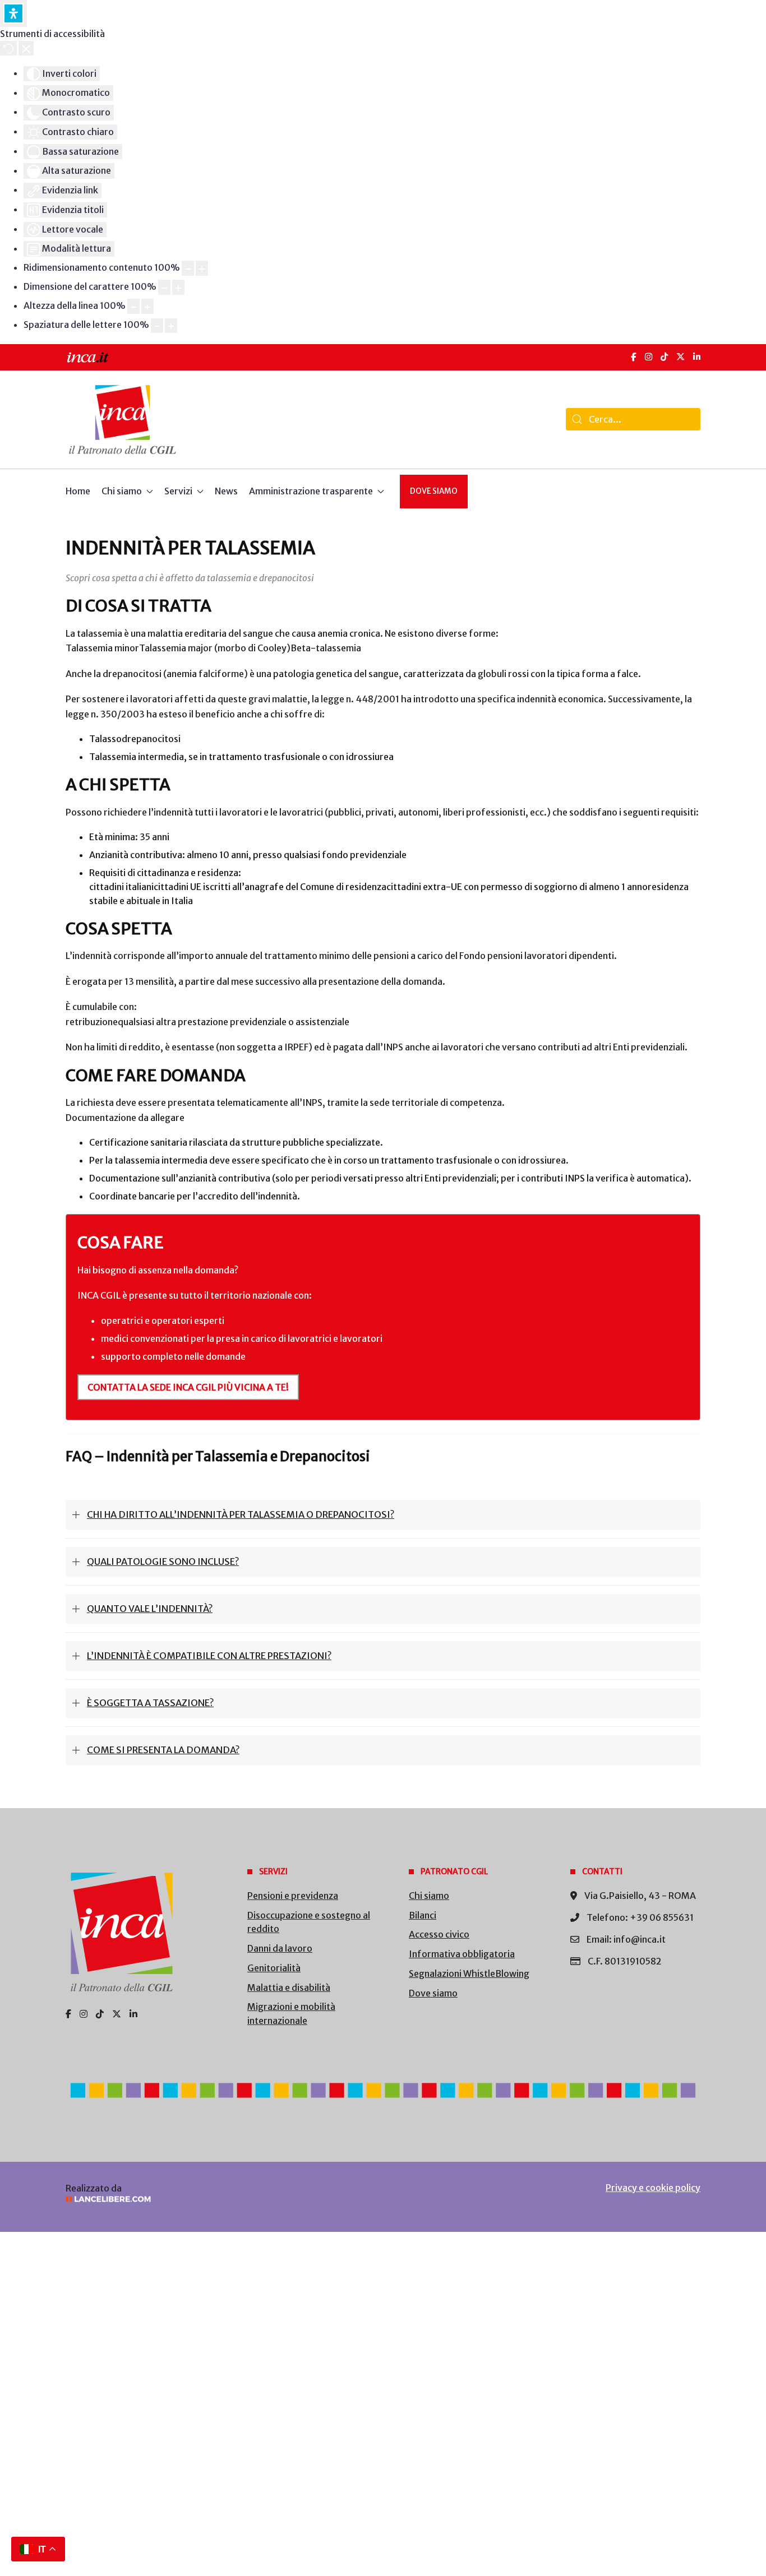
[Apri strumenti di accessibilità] (13, 13)
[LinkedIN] (697, 357)
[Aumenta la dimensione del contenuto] (202, 268)
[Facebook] (634, 357)
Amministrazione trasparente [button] (311, 491)
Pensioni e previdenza (293, 1896)
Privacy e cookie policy (653, 2188)
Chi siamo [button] (122, 491)
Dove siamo (434, 491)
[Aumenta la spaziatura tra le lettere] (171, 326)
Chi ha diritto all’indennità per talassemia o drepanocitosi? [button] (241, 1514)
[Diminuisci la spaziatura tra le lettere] (157, 326)
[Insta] (84, 2014)
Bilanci (423, 1915)
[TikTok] (664, 357)
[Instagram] (649, 357)
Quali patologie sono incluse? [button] (163, 1562)
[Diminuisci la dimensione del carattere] (164, 287)
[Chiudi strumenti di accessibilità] (26, 48)
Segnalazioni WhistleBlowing (469, 1973)
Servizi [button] (178, 491)
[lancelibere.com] (215, 2199)
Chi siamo (429, 1896)
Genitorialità (274, 1968)
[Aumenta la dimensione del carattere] (178, 287)
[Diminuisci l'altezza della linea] (133, 306)
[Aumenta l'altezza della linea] (147, 306)
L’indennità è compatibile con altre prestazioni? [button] (209, 1656)
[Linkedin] (133, 2014)
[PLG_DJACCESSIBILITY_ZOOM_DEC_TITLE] (188, 268)
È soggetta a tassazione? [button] (150, 1703)
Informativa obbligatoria (462, 1954)
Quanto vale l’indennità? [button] (150, 1609)
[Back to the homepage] (123, 420)
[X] (680, 357)
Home (78, 491)
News (226, 491)
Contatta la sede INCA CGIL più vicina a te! (188, 1387)
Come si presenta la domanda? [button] (163, 1750)
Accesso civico (439, 1934)
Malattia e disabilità (289, 1987)
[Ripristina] (8, 48)
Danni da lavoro (280, 1948)
